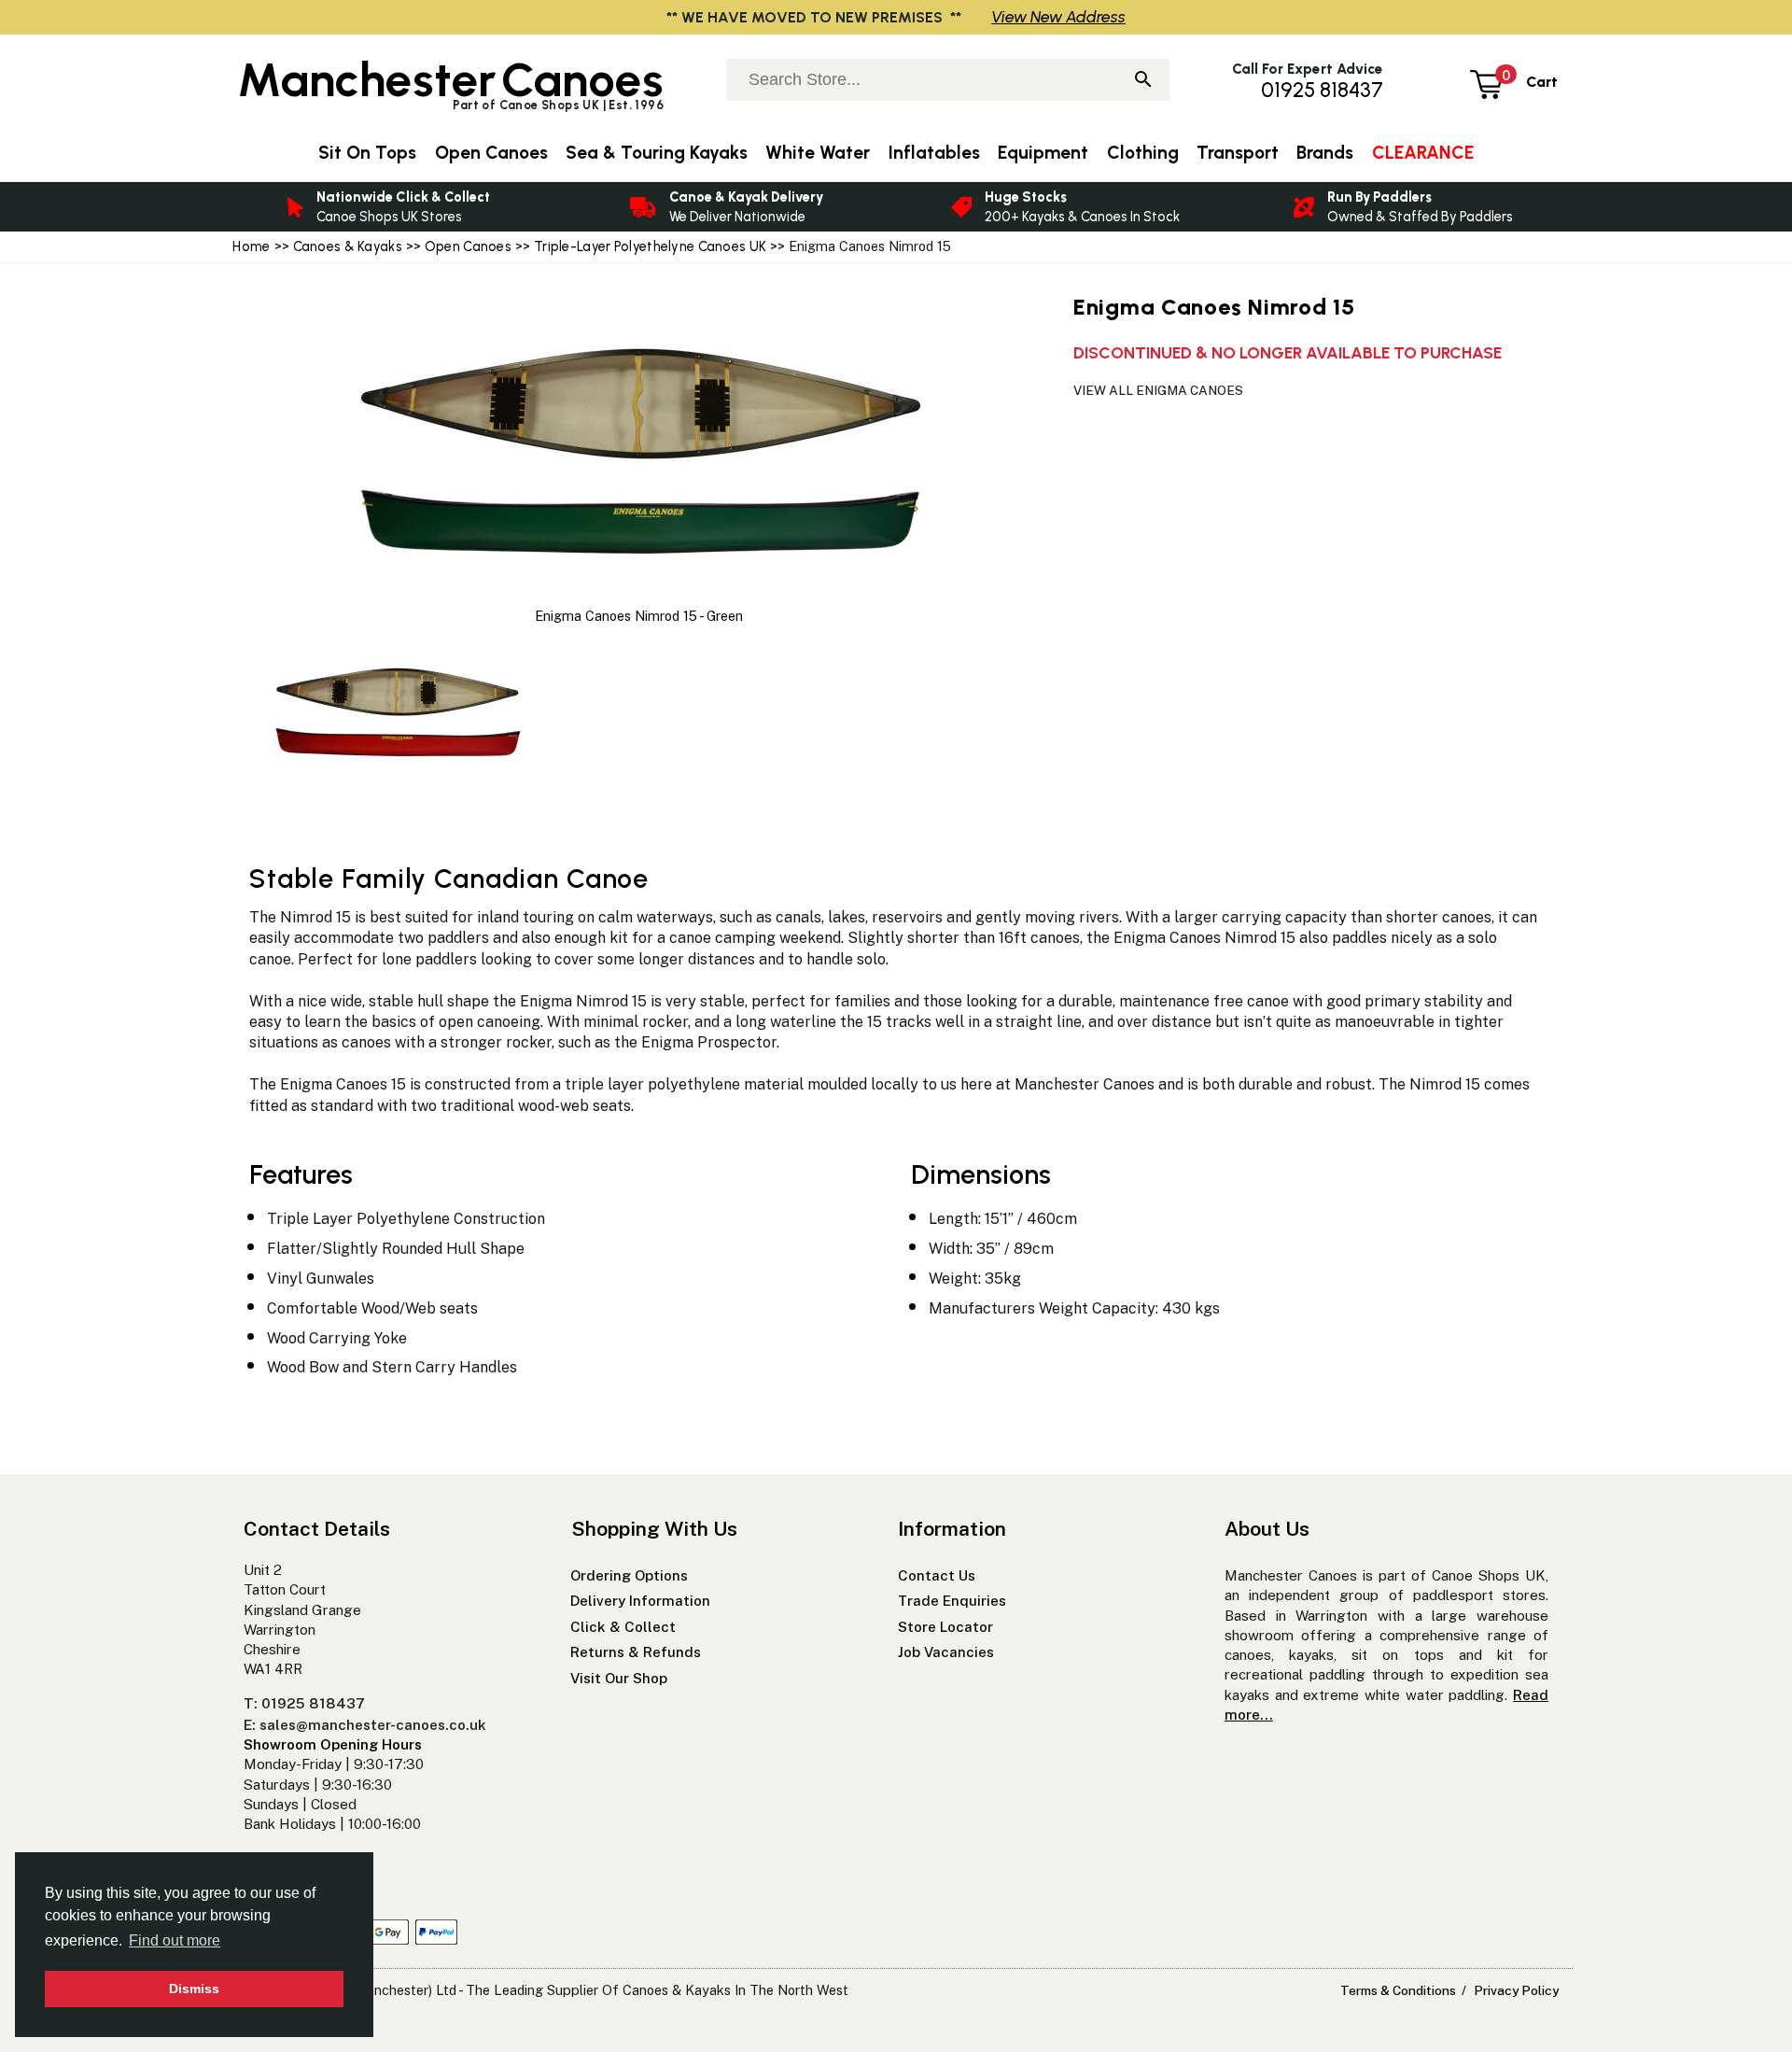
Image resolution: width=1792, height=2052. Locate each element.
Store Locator (945, 1627)
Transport (1238, 153)
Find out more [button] (175, 1940)
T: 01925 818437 (304, 1703)
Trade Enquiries (952, 1601)
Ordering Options (629, 1575)
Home (251, 246)
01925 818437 (1322, 90)
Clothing (1143, 153)
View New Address (1058, 16)
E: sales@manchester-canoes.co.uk (365, 1725)
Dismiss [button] (194, 1989)
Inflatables (934, 153)
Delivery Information (640, 1601)
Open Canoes (468, 246)
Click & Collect (623, 1627)
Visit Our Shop (619, 1678)
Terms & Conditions (1398, 1990)
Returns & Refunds (636, 1652)
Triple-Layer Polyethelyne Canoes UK (650, 246)
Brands (1325, 153)
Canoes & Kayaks (348, 246)
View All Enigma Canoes (1158, 390)
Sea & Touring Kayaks (657, 153)
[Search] (1143, 81)
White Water (818, 153)
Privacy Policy (1516, 1990)
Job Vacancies (946, 1652)
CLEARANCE (1423, 153)
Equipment (1043, 153)
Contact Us (937, 1575)
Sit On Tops (367, 153)
